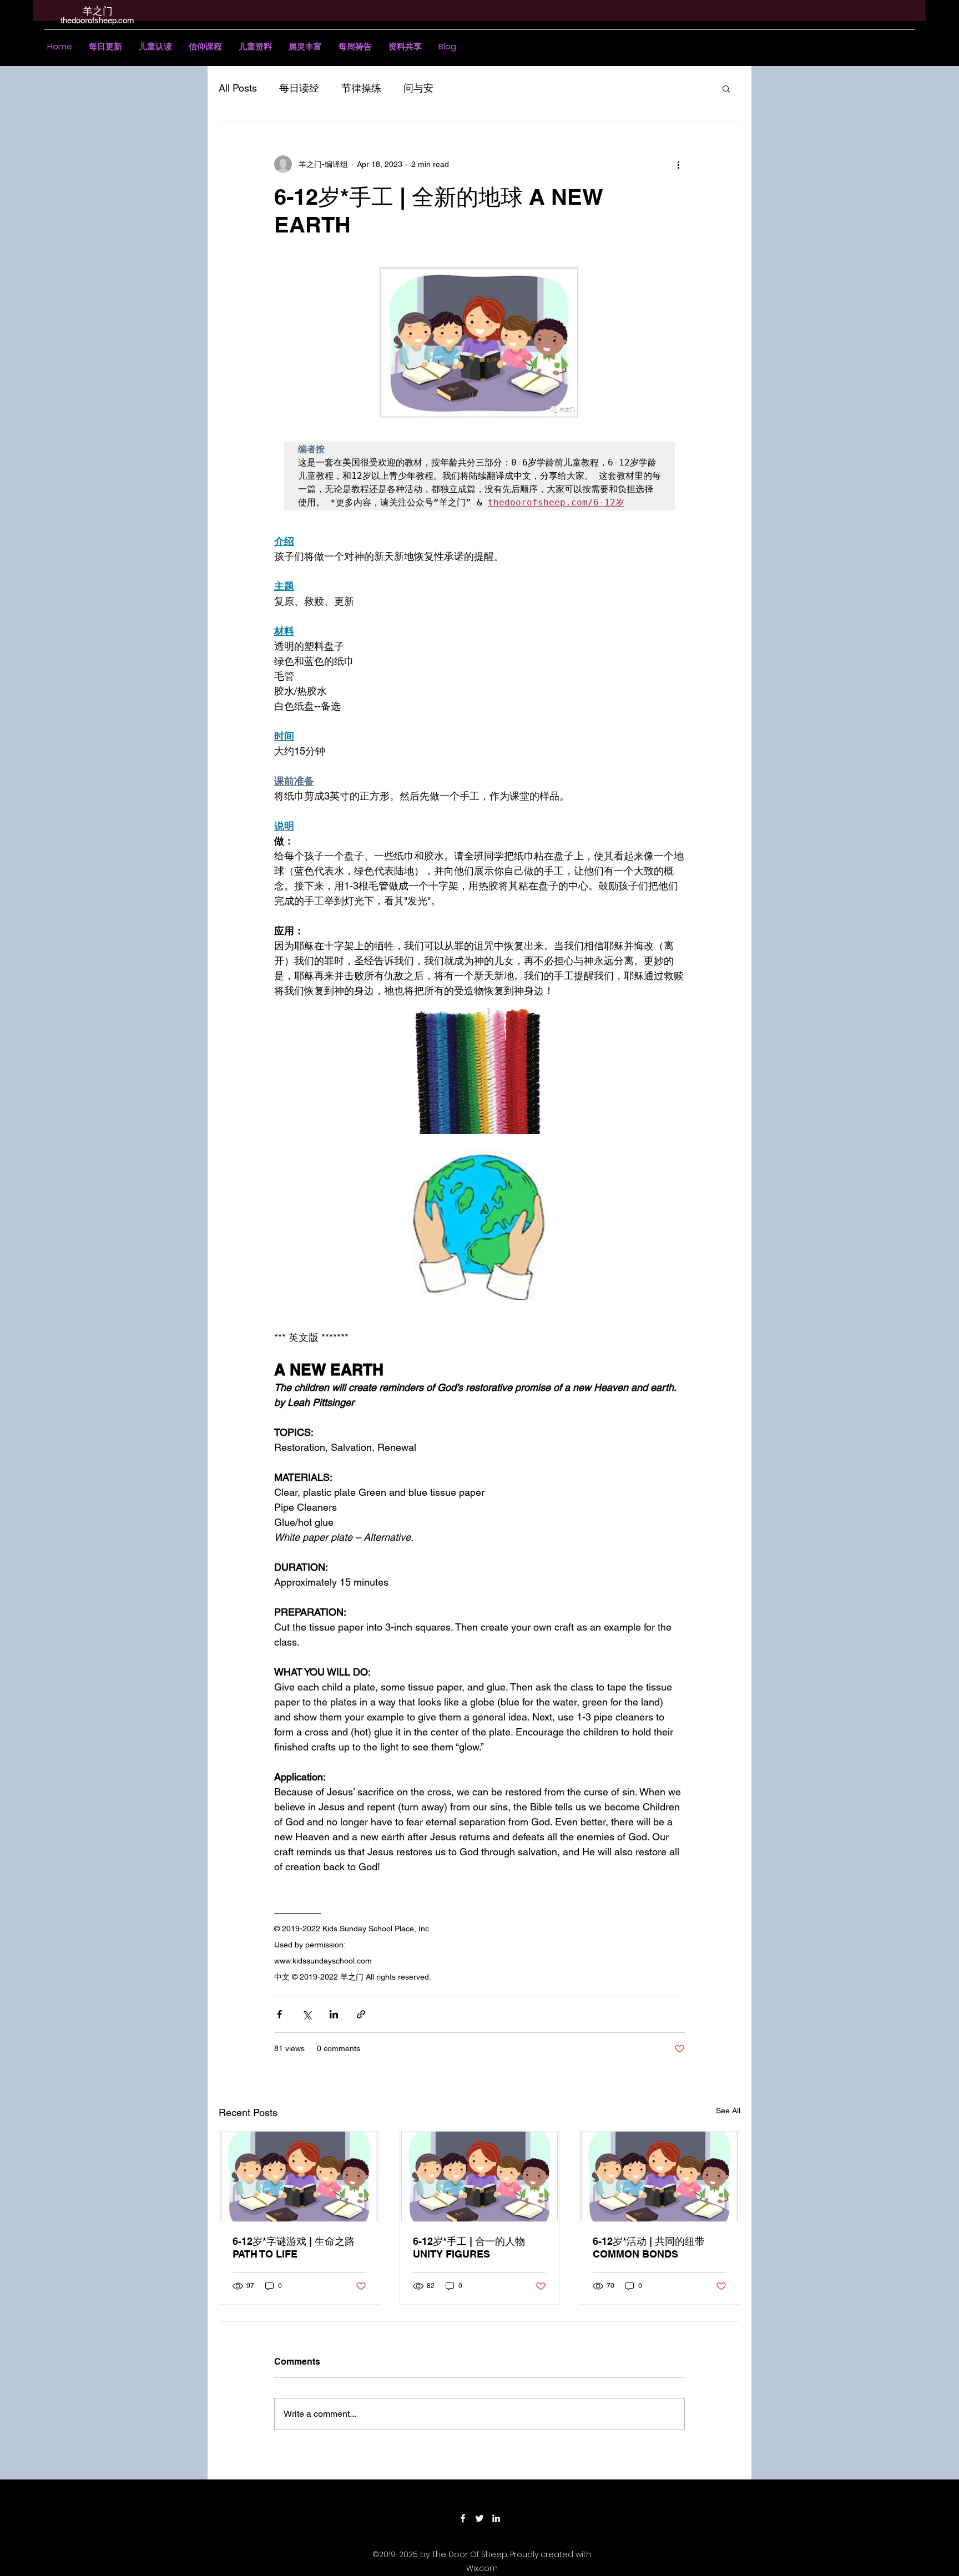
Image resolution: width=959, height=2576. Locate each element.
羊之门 (98, 11)
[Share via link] (361, 2014)
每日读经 (299, 88)
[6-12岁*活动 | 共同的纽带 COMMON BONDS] (660, 2177)
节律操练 (361, 88)
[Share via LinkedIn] (334, 2014)
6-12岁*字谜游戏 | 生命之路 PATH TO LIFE (294, 2248)
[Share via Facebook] (279, 2014)
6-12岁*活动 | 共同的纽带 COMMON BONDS (649, 2248)
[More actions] (678, 164)
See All (728, 2111)
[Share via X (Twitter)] (307, 2014)
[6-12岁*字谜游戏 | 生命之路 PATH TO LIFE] (299, 2177)
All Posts (238, 88)
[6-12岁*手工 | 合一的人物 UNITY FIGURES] (480, 2177)
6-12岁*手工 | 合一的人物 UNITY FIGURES (469, 2248)
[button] (155, 47)
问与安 (418, 88)
